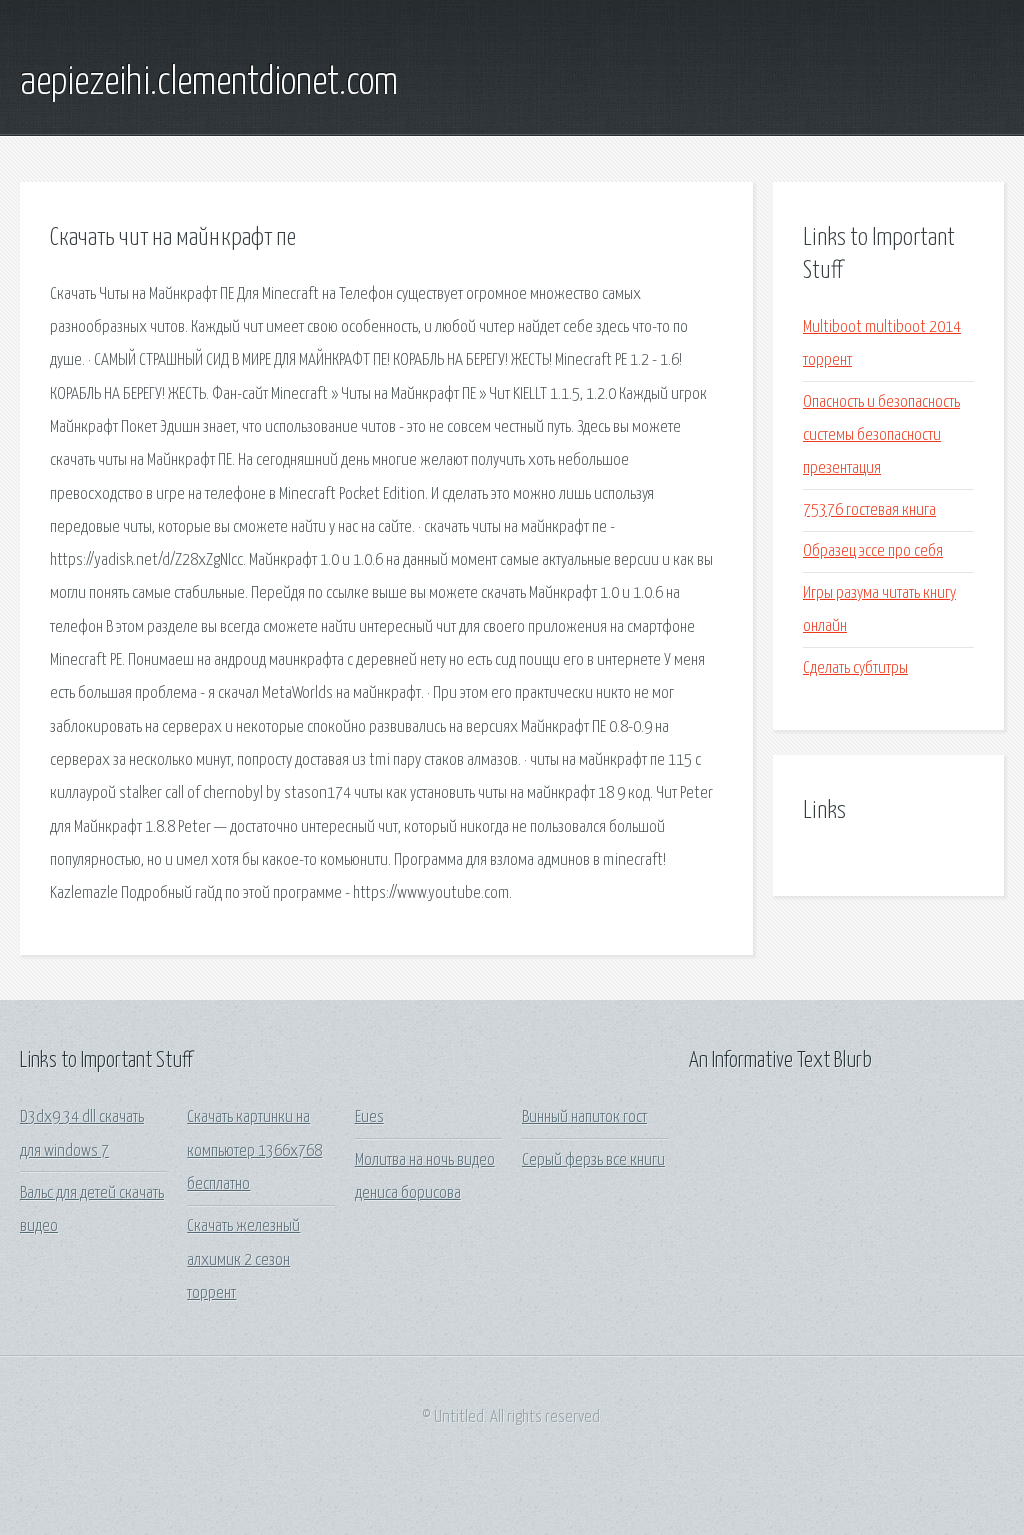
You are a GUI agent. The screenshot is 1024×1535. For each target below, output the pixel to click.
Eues (369, 1117)
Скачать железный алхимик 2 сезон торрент (243, 1260)
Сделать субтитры (855, 668)
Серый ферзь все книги (593, 1160)
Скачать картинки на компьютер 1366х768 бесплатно (254, 1151)
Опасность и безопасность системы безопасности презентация (881, 436)
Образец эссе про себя (873, 551)
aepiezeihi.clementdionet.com (209, 83)
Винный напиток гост (584, 1117)
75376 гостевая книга (869, 510)
